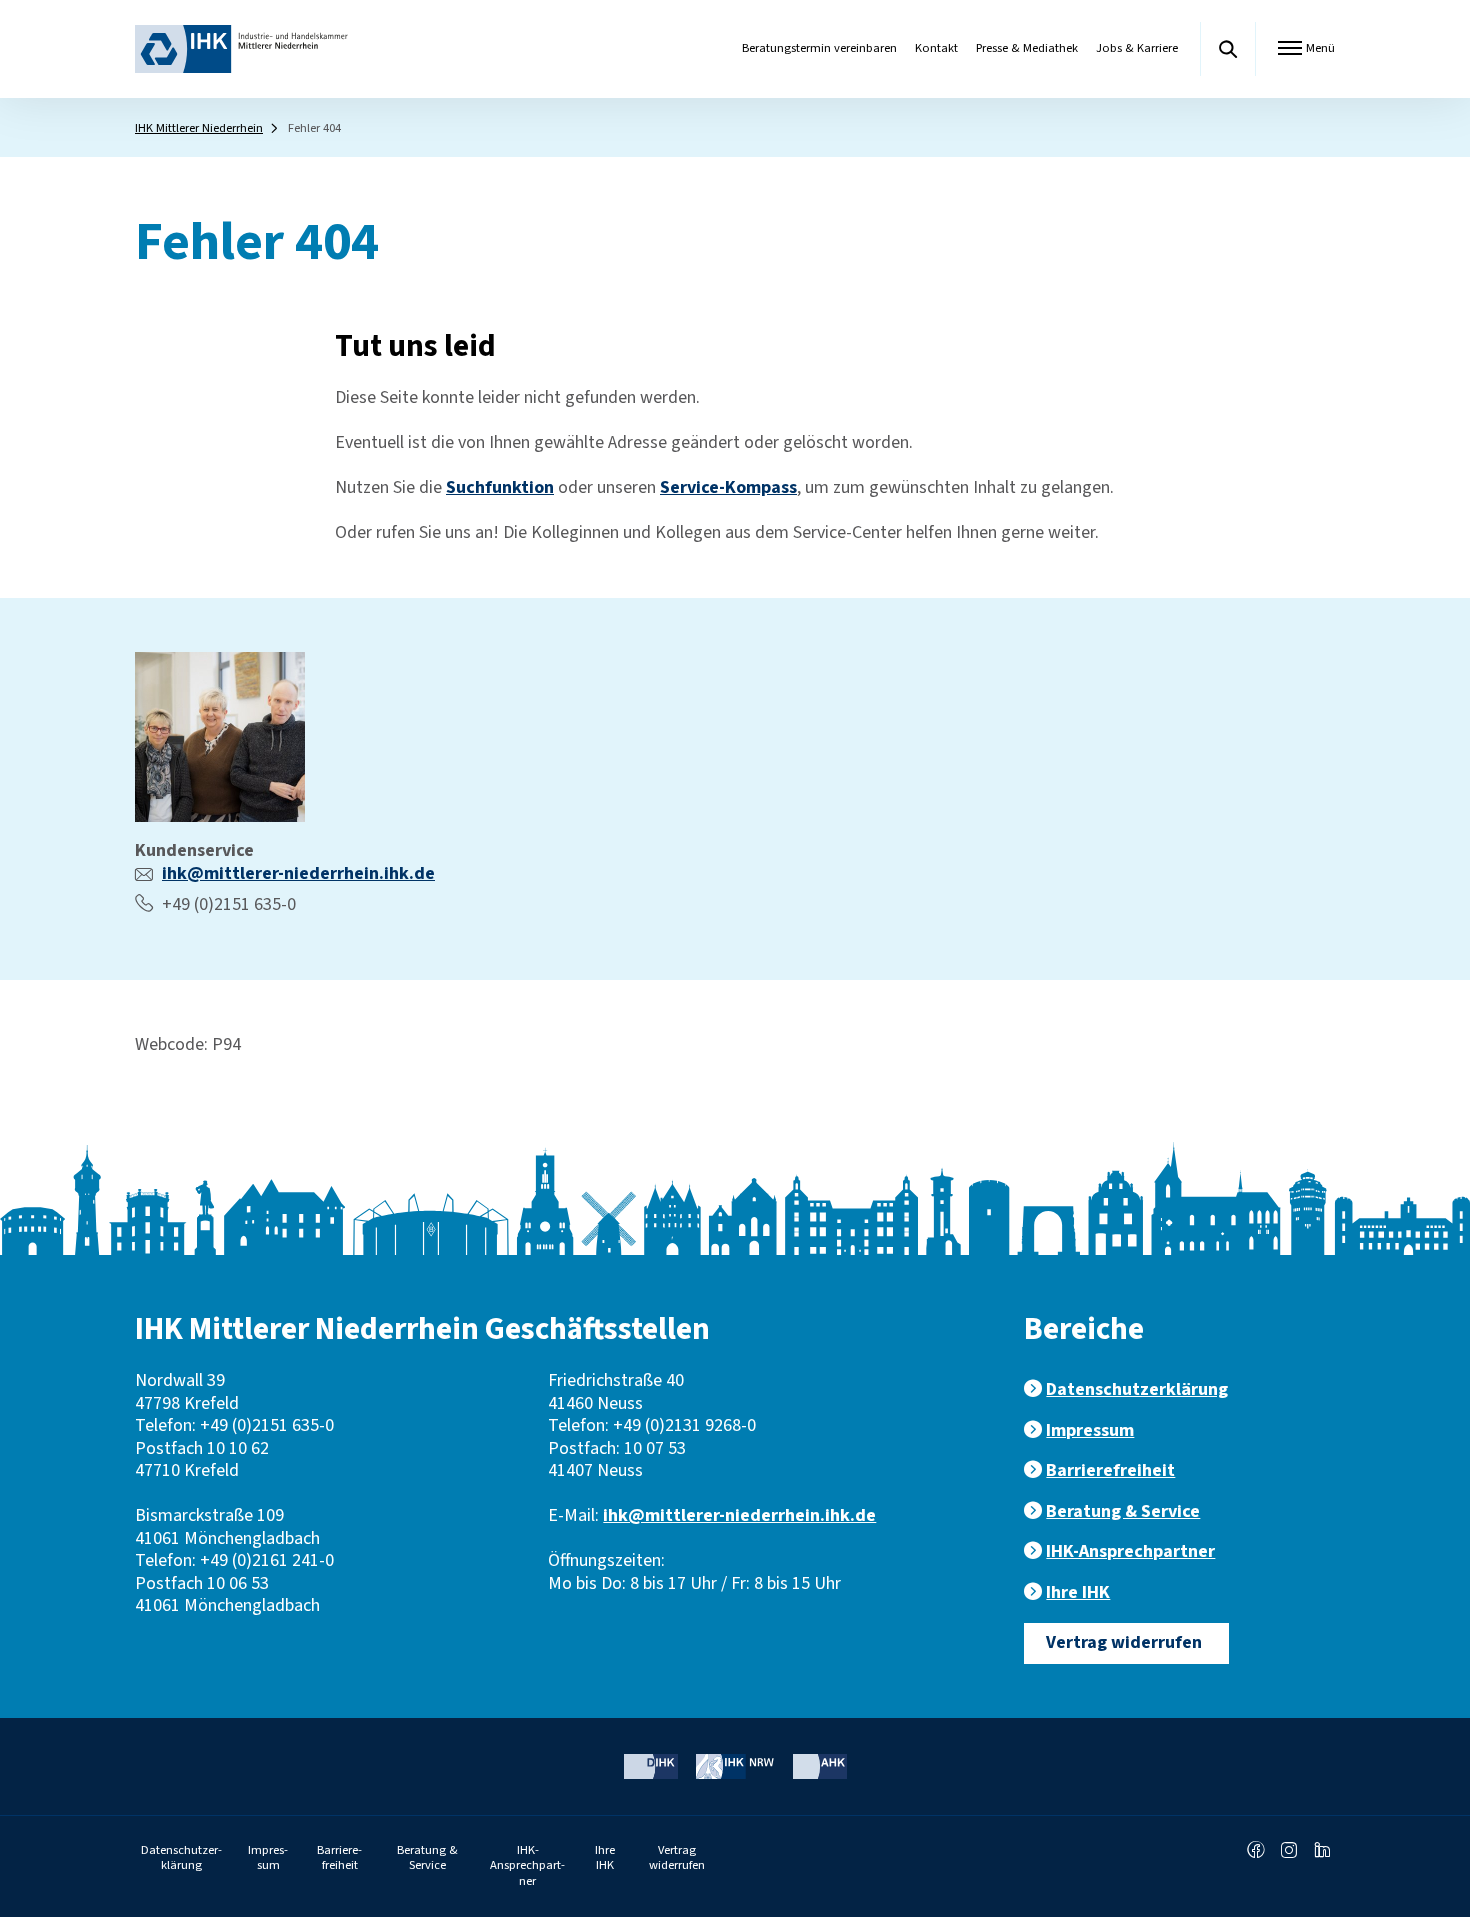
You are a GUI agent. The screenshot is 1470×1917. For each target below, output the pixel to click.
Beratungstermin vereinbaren (819, 48)
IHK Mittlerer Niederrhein (199, 128)
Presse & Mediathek (1027, 48)
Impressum (1090, 1430)
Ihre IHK (1078, 1592)
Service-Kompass (728, 487)
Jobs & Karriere (1137, 48)
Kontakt (936, 48)
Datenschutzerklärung (1137, 1389)
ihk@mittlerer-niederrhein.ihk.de (298, 873)
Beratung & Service (1123, 1511)
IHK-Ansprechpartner (1130, 1551)
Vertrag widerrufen (1124, 1642)
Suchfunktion (500, 487)
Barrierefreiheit (1110, 1470)
